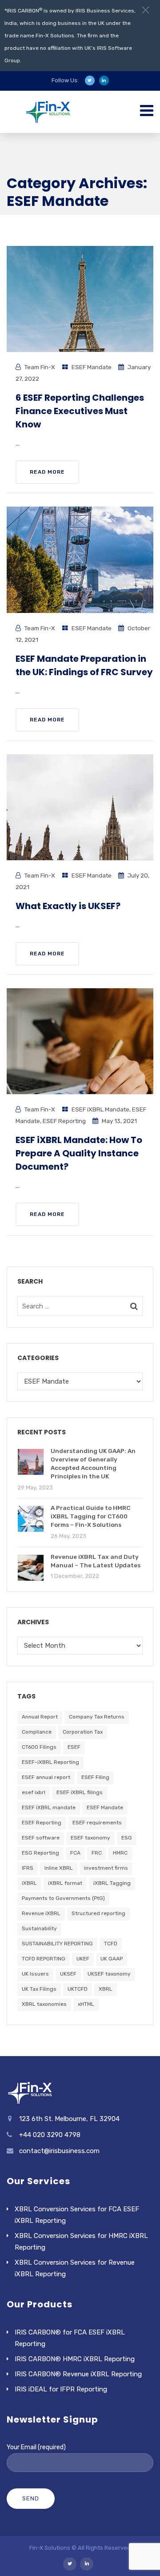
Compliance (37, 1732)
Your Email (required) (36, 2447)
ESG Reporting (40, 1853)
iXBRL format (65, 1883)
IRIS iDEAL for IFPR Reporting (61, 2389)
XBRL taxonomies (44, 2004)
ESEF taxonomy (90, 1838)
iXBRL (29, 1883)
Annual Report (40, 1717)
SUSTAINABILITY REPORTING (57, 1944)
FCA (75, 1853)
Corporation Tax (83, 1732)
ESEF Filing (95, 1777)
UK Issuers (35, 1974)
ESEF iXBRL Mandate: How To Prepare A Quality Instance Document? (79, 1153)
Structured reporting (98, 1913)
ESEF (74, 1747)
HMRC (120, 1853)
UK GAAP (112, 1959)
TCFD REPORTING (44, 1959)
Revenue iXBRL (41, 1913)
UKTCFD (78, 1989)
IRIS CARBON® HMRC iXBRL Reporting (75, 2359)
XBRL (106, 1989)
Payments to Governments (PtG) (63, 1898)
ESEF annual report (46, 1777)
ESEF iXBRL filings (80, 1792)
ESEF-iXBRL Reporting (50, 1762)
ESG (127, 1838)
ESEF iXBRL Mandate (100, 1109)
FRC (97, 1853)
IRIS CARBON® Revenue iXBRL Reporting (78, 2374)
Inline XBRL (59, 1868)
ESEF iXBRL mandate (49, 1807)
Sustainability (39, 1928)
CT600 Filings (39, 1747)
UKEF (83, 1959)
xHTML (86, 2004)
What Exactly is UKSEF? (68, 906)
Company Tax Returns (97, 1717)
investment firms (106, 1868)
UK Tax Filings (39, 1989)
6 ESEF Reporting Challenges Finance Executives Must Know (80, 411)
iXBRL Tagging (112, 1883)
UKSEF (68, 1974)
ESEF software (41, 1838)
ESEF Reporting (64, 1121)
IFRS (28, 1868)
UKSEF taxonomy (109, 1974)
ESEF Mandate (92, 367)
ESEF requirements (97, 1823)
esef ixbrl (34, 1792)
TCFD (111, 1944)
